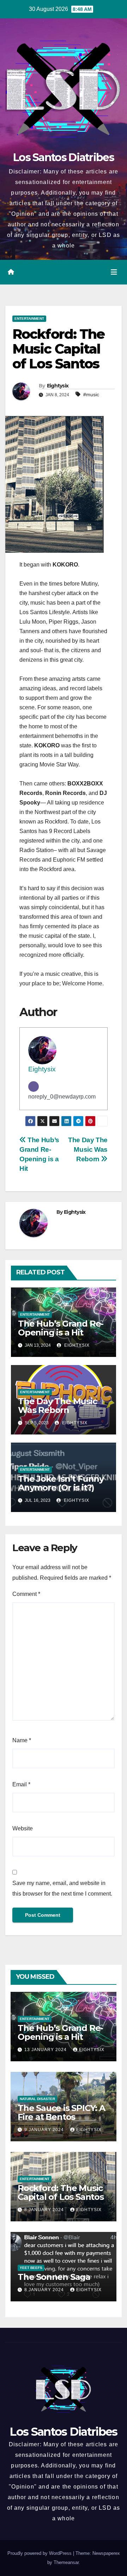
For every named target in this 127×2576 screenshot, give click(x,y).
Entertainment (29, 319)
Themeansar (66, 2562)
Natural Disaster (37, 2099)
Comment (26, 1594)
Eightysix (58, 386)
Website (23, 1828)
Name (22, 1740)
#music (91, 394)
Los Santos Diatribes (64, 157)
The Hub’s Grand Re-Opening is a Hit (61, 1328)
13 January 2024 (46, 2050)
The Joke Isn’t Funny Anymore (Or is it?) (61, 1483)
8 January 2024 (45, 2210)
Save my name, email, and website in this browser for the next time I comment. (62, 1888)
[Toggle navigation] (114, 272)
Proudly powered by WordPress (40, 2553)
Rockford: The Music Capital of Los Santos (61, 2192)
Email (21, 1784)
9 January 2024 (45, 2130)
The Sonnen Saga (54, 2277)
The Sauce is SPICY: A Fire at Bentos (61, 2112)
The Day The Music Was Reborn (88, 1149)
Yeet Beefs (31, 2268)
